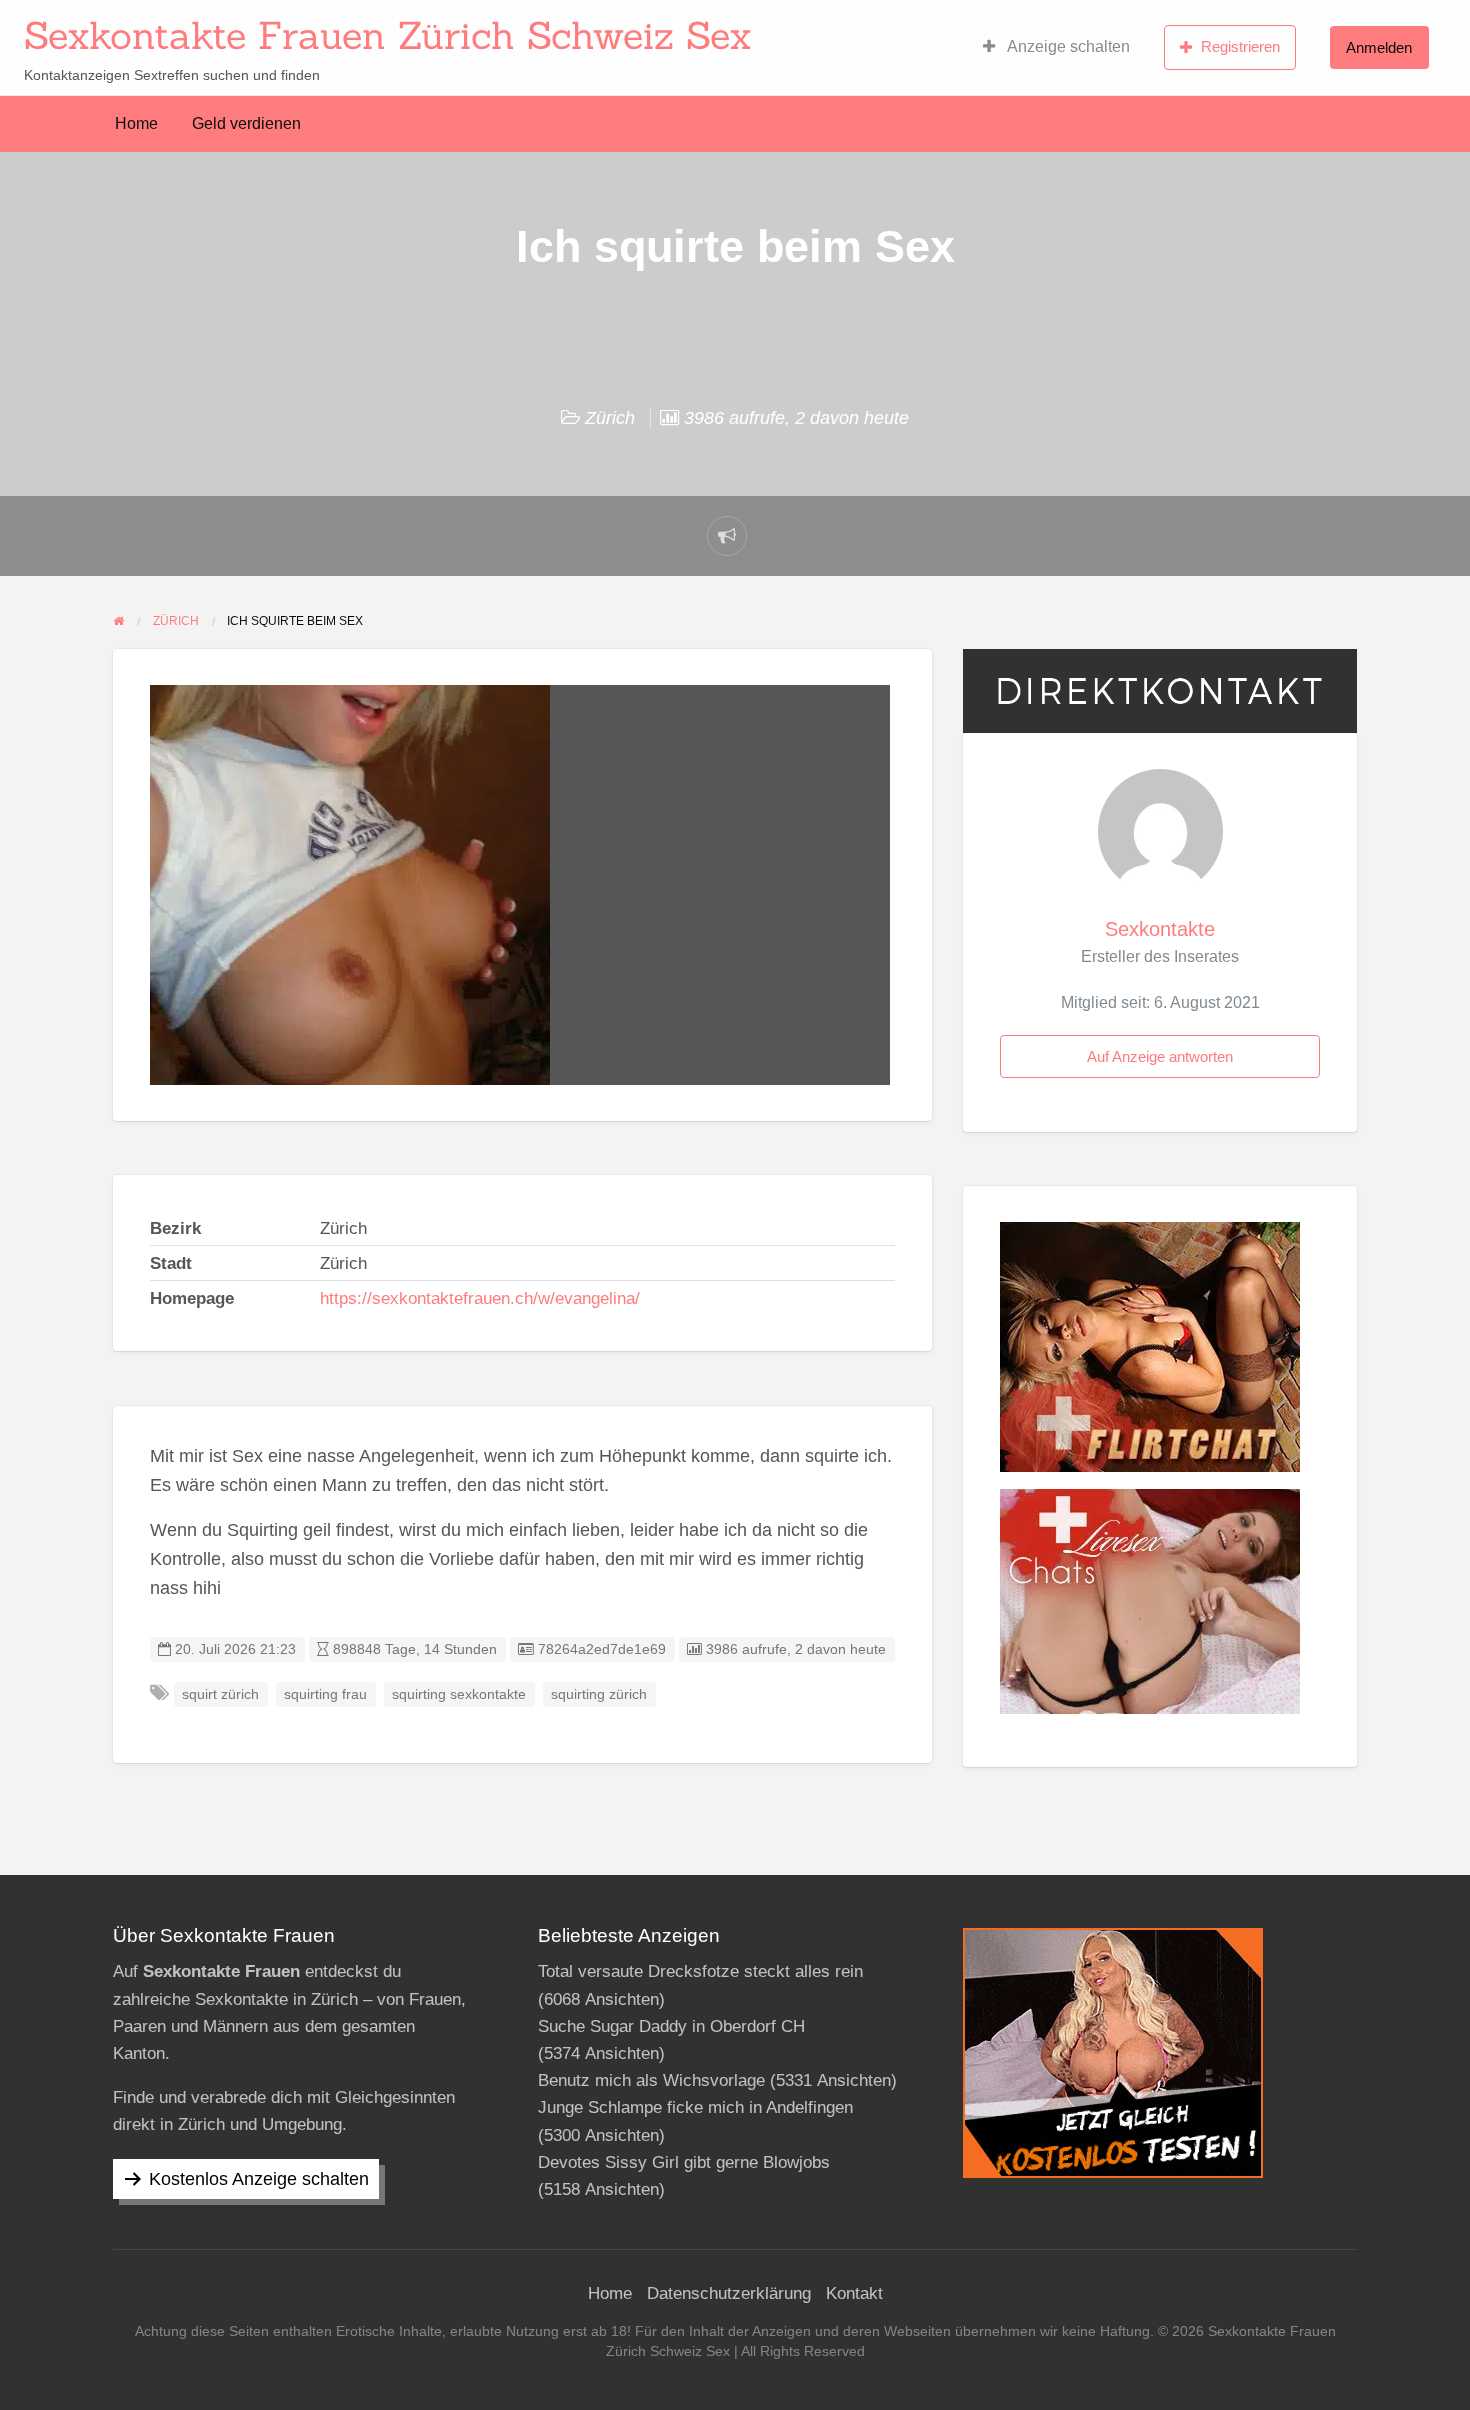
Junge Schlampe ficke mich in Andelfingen (695, 2107)
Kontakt (854, 2293)
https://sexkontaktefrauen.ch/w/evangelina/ (480, 1298)
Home (136, 123)
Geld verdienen (246, 123)
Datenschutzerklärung (729, 2293)
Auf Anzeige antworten (1160, 1056)
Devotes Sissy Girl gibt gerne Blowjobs (684, 2162)
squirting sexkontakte (459, 1694)
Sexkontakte (1160, 929)
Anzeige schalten (1067, 46)
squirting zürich (599, 1694)
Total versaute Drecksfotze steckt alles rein (700, 1971)
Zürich (610, 418)
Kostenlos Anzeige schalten (259, 2179)
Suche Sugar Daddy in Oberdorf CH (671, 2026)
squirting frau (325, 1694)
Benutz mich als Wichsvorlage (651, 2080)
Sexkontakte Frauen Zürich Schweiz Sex (387, 35)
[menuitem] (1056, 47)
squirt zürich (220, 1694)
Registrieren (1240, 46)
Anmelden (1379, 47)
